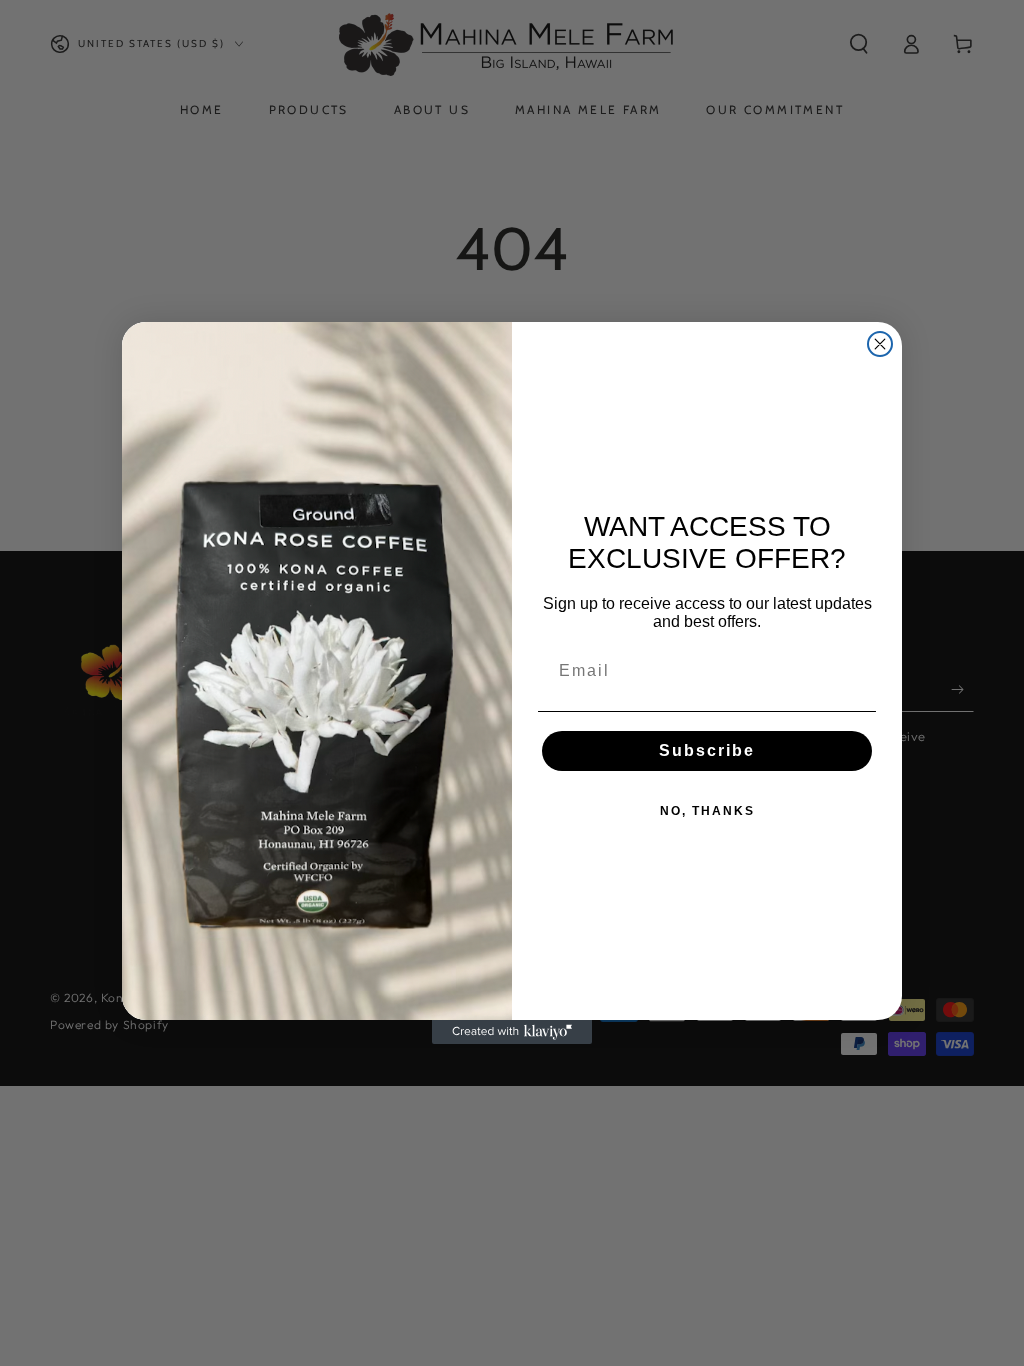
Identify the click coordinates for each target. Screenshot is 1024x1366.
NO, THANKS (707, 811)
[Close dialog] (880, 344)
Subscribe (707, 750)
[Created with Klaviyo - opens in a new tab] (512, 1032)
